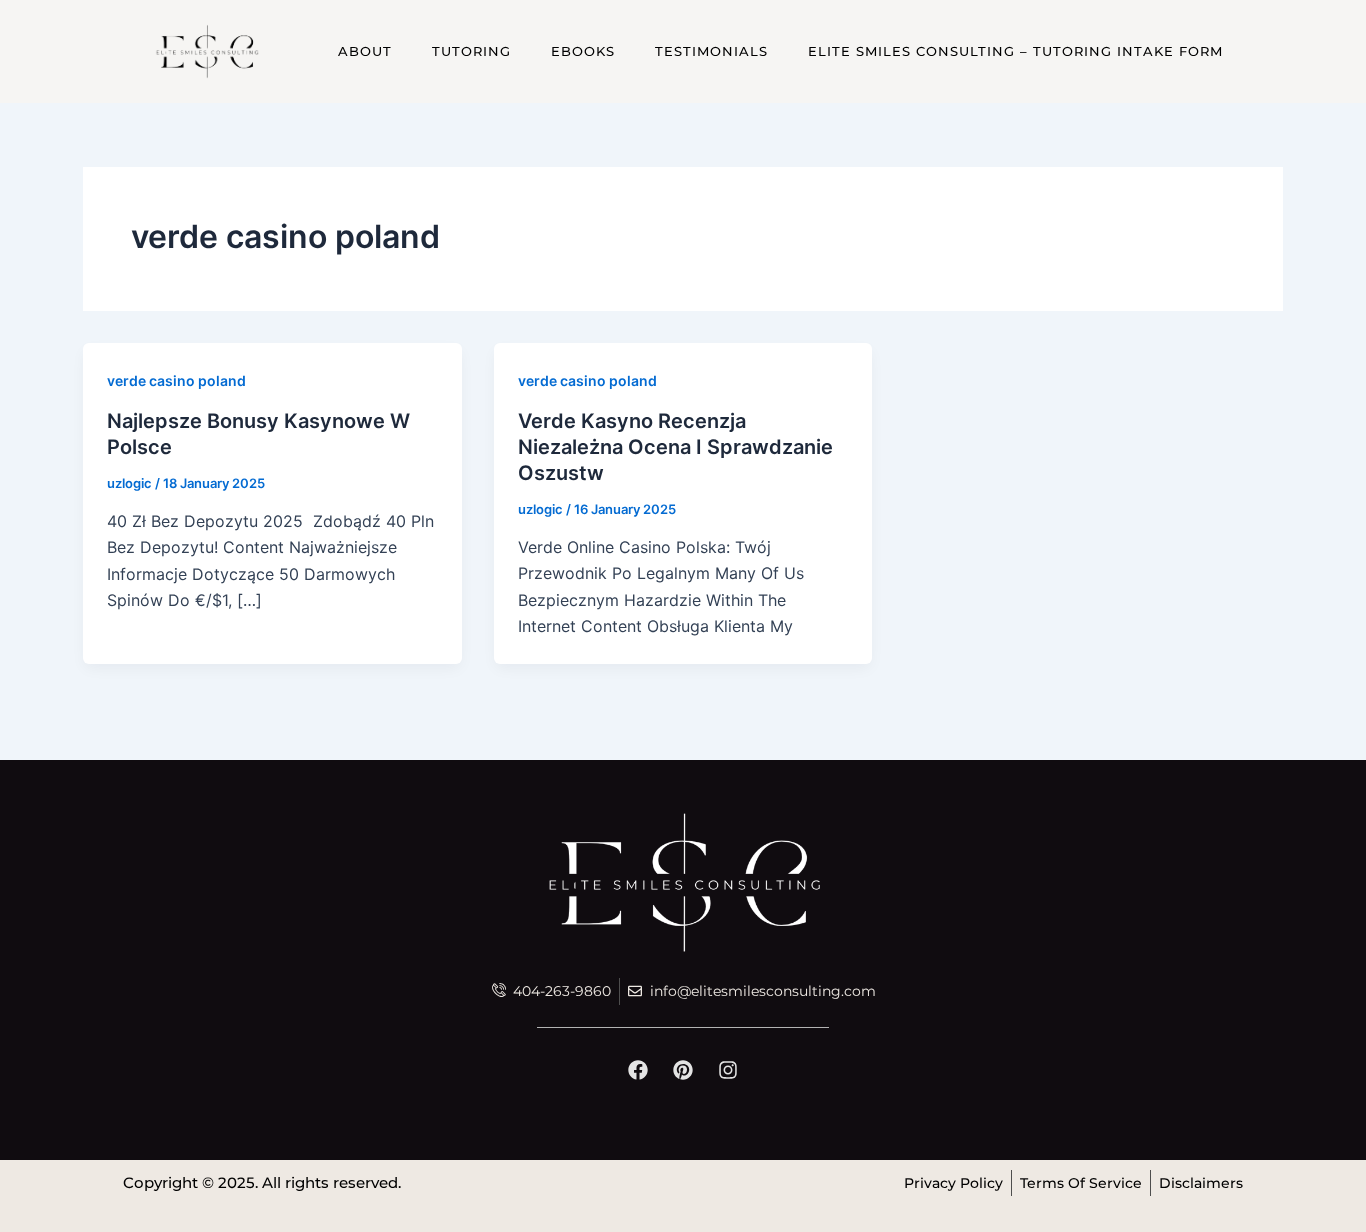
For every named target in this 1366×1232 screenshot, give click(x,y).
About (365, 51)
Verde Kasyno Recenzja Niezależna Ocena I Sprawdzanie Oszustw (675, 447)
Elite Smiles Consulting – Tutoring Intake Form (1015, 51)
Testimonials (711, 51)
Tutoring (471, 51)
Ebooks (583, 51)
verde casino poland (176, 380)
